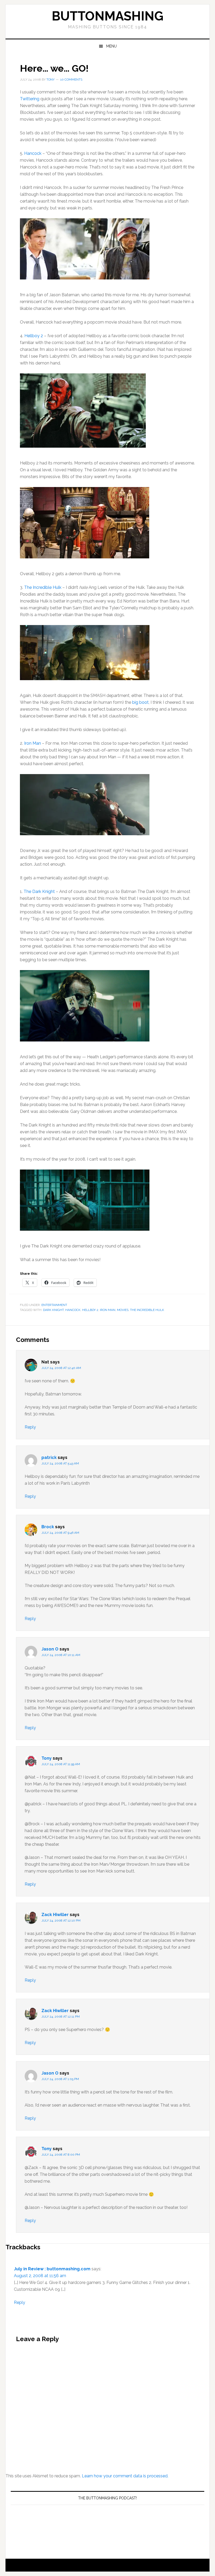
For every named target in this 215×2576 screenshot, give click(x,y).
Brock (48, 1527)
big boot (140, 702)
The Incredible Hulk (43, 587)
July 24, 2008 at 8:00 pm (61, 2155)
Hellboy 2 (34, 336)
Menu (111, 46)
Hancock (33, 153)
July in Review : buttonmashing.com (52, 2269)
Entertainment (54, 1305)
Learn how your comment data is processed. (125, 2476)
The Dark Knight (39, 892)
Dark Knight (53, 1310)
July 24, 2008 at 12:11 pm (61, 2017)
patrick (49, 1458)
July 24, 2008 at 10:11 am (61, 1655)
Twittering (30, 99)
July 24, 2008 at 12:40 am (61, 1368)
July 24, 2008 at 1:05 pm (60, 2079)
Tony (47, 1758)
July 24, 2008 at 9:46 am (60, 1533)
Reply (30, 1427)
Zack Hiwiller (55, 1915)
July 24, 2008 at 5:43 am (60, 1463)
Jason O (50, 1649)
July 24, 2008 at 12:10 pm (61, 1921)
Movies (123, 1310)
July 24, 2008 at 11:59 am (61, 1764)
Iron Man (33, 743)
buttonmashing (107, 16)
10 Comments (71, 80)
